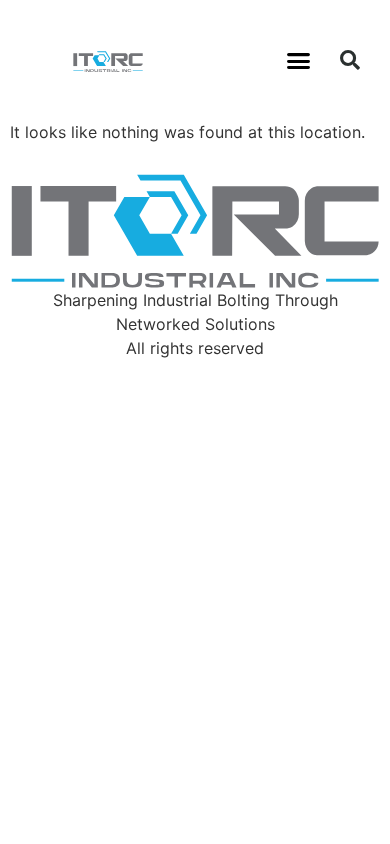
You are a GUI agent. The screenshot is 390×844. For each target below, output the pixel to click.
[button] (299, 60)
